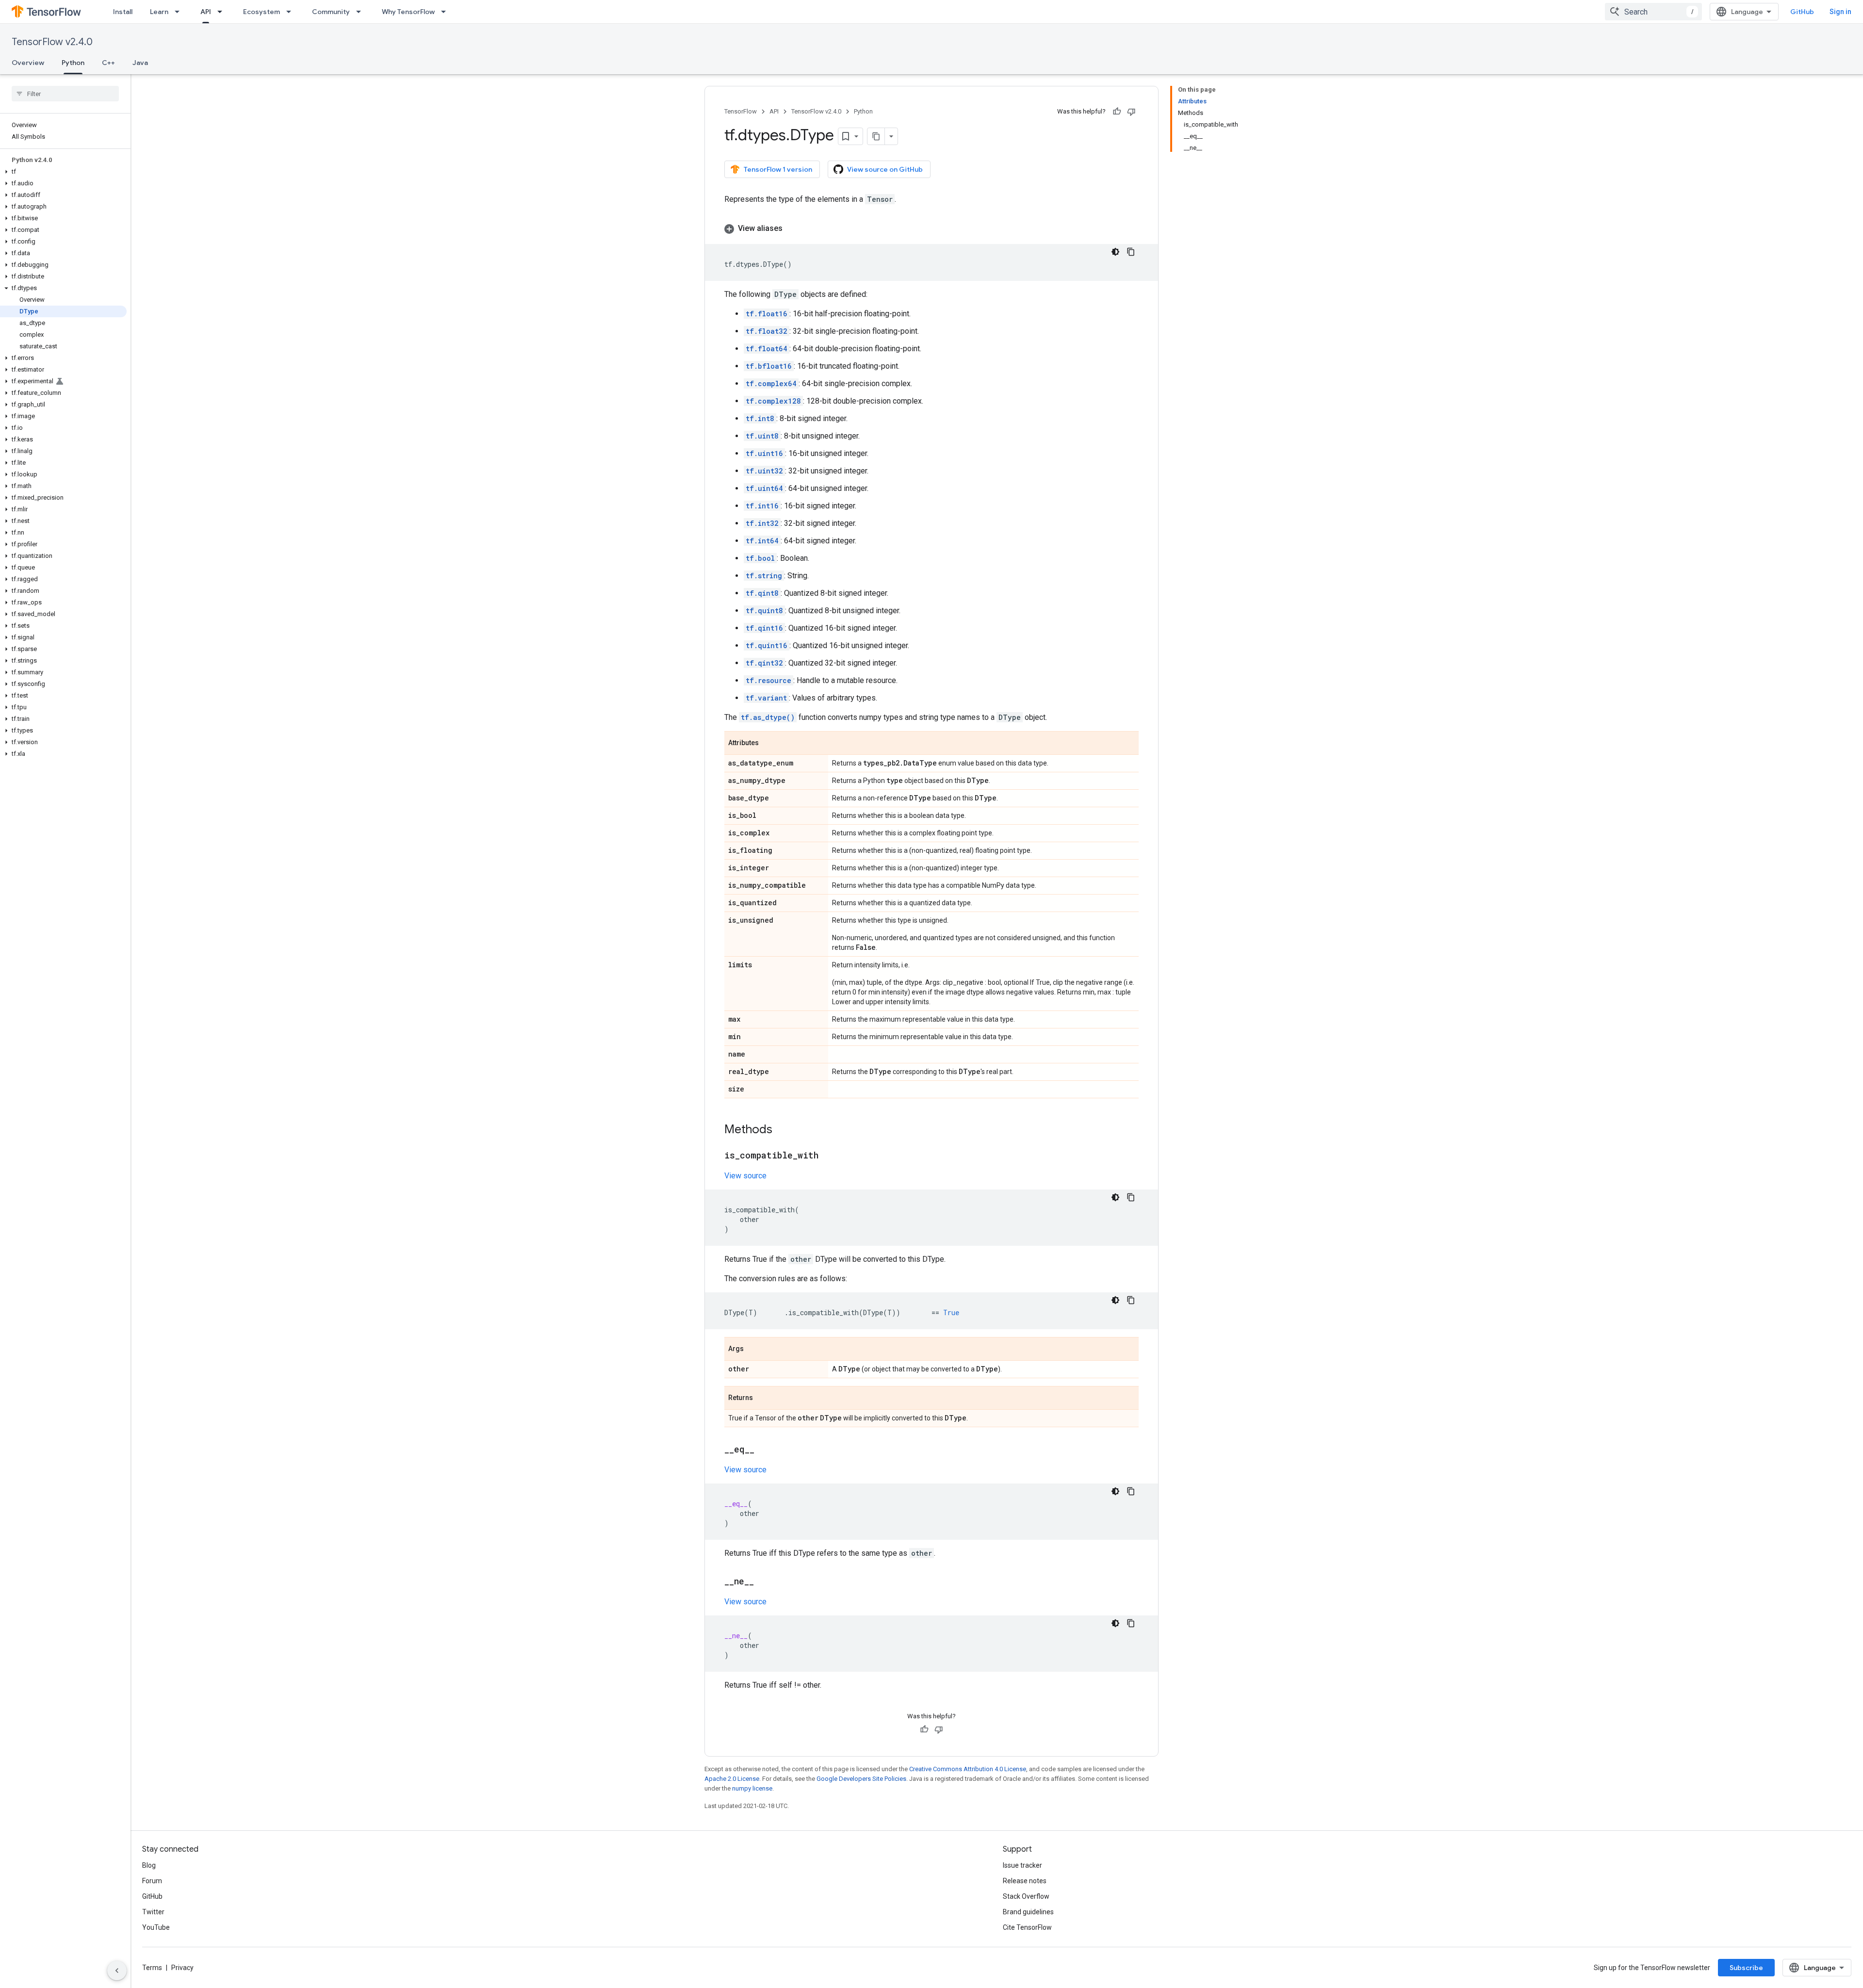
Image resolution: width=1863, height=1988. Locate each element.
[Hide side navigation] (117, 1971)
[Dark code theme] (1115, 252)
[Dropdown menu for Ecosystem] (292, 12)
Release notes (1025, 1881)
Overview (28, 63)
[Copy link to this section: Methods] (782, 1130)
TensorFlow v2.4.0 (52, 42)
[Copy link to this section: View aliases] (792, 228)
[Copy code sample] (1131, 252)
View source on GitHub (885, 169)
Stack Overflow (1026, 1896)
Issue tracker (1022, 1865)
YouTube (156, 1927)
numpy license (752, 1788)
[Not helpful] (1131, 112)
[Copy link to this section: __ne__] (764, 1582)
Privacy (182, 1968)
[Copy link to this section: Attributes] (768, 744)
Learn (159, 12)
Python (73, 63)
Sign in (1840, 12)
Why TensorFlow (408, 12)
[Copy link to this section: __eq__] (764, 1450)
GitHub (1802, 12)
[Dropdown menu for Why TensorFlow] (446, 12)
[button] (63, 172)
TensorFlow (741, 111)
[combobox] (1653, 12)
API (206, 12)
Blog (149, 1865)
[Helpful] (1117, 112)
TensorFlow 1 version (778, 169)
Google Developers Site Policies (861, 1779)
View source (745, 1176)
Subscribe (1746, 1968)
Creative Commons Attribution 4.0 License (968, 1769)
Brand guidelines (1028, 1912)
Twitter (153, 1912)
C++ (108, 63)
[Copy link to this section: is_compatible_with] (828, 1156)
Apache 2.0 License (732, 1779)
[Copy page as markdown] (876, 136)
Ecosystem (261, 12)
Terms (152, 1968)
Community (331, 12)
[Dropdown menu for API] (223, 12)
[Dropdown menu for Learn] (180, 12)
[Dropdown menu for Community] (361, 12)
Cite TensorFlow (1027, 1927)
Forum (152, 1881)
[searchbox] (65, 94)
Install (123, 12)
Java (140, 63)
